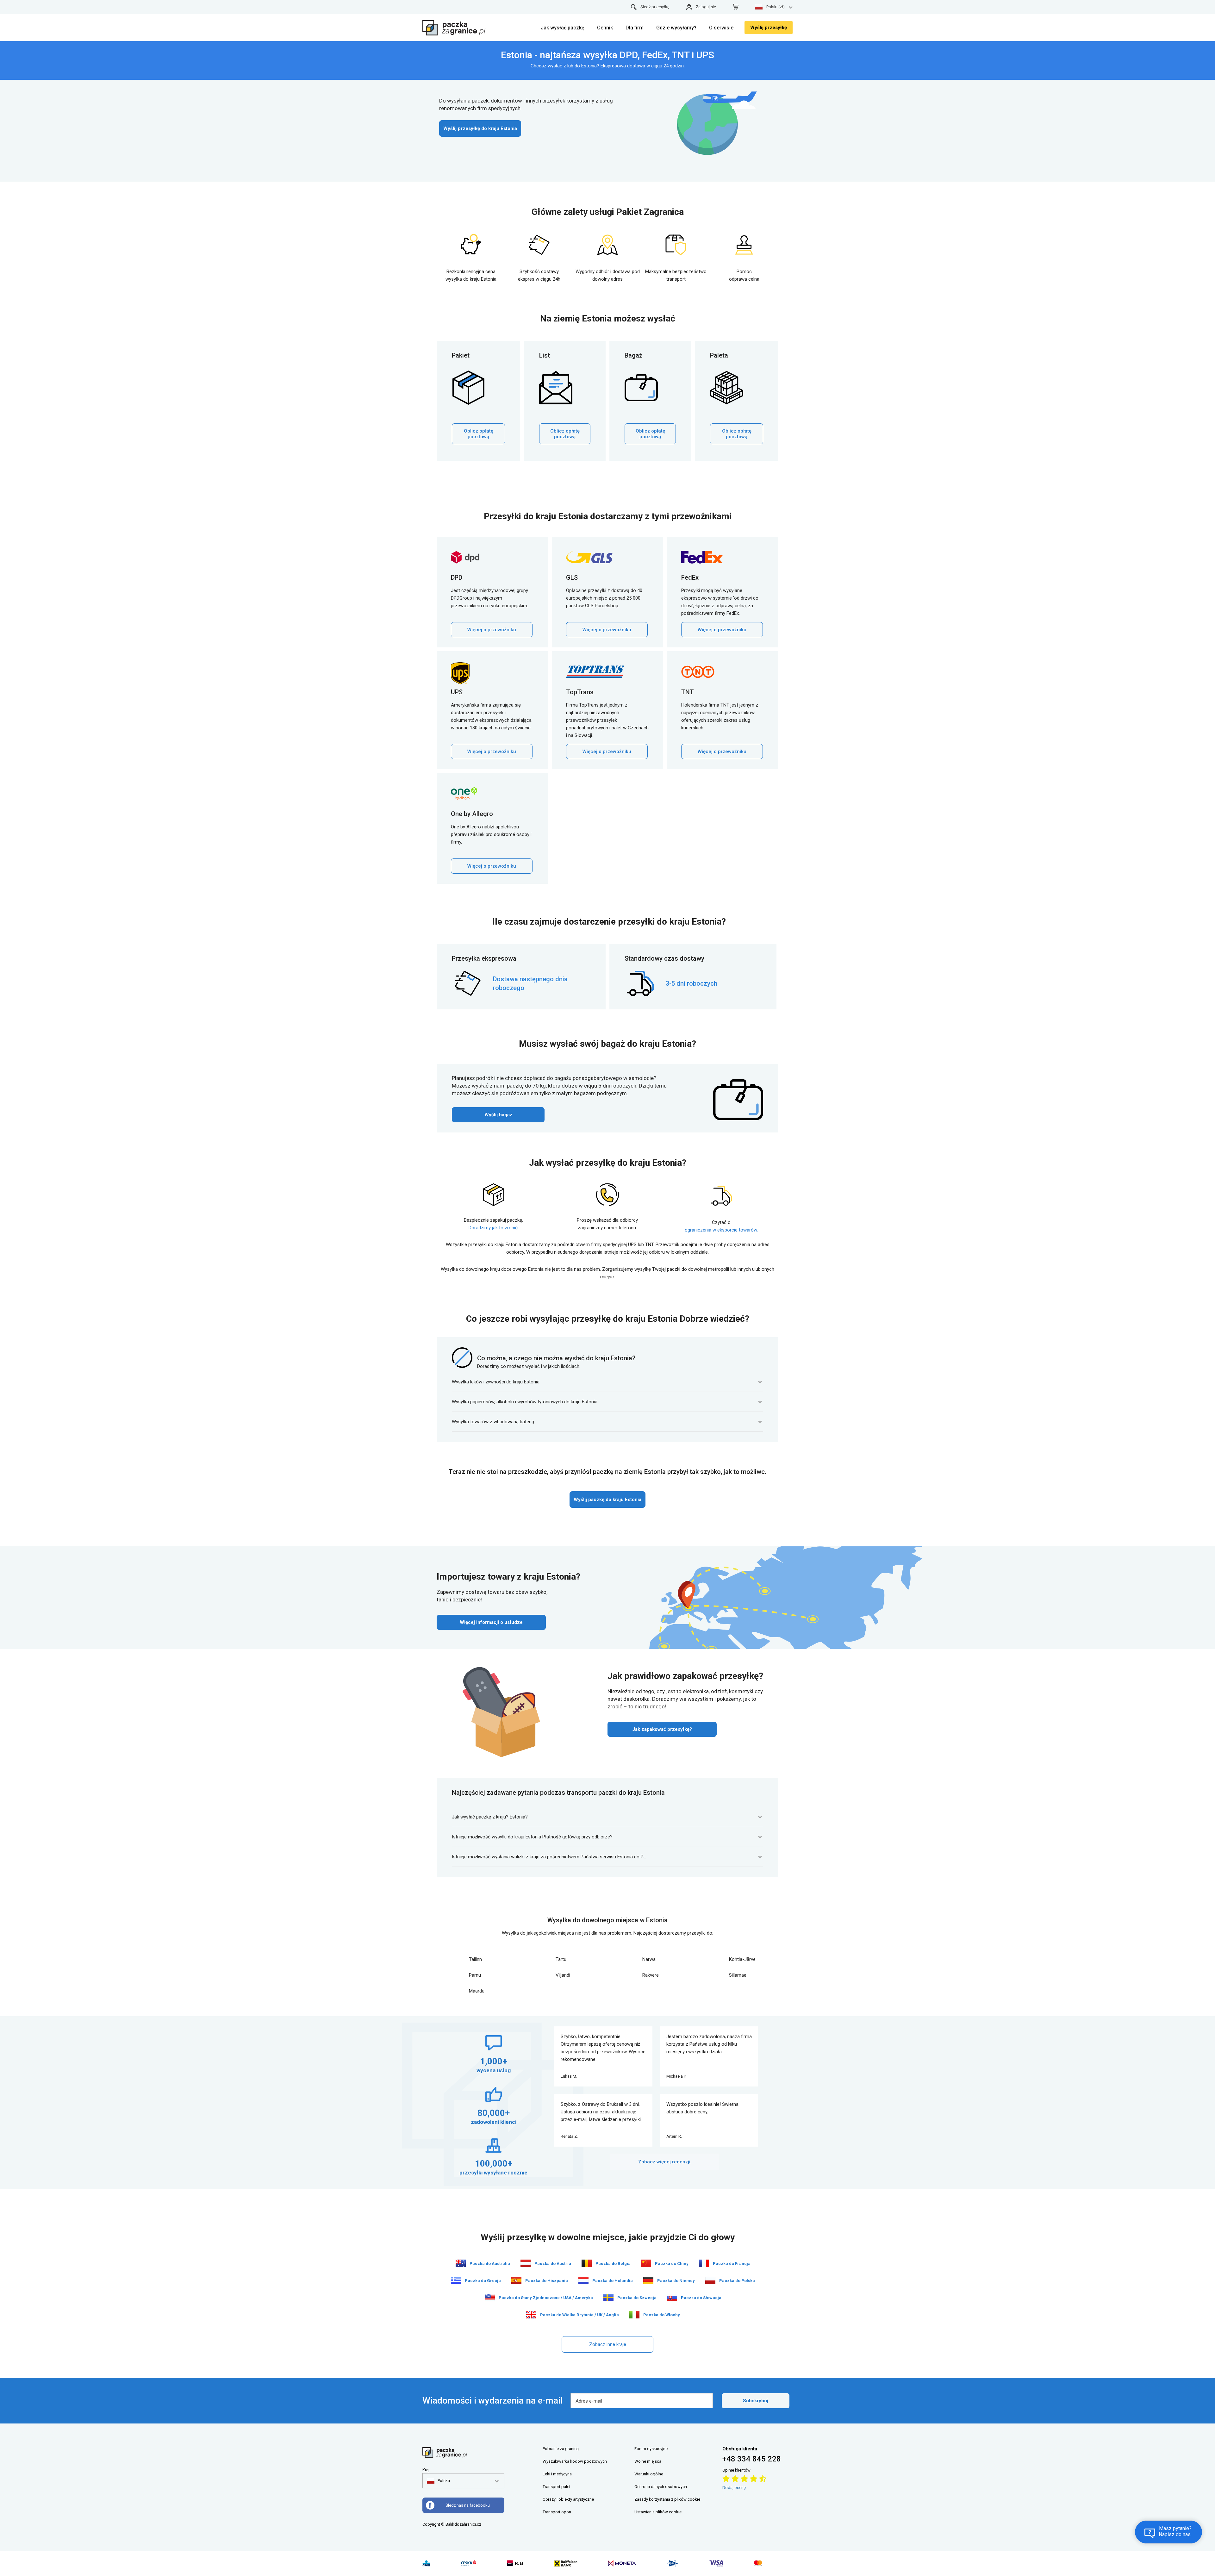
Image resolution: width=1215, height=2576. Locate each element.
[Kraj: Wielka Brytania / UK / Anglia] (531, 2315)
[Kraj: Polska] (710, 2280)
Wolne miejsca (648, 2461)
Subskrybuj (756, 2401)
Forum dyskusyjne (651, 2449)
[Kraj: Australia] (461, 2263)
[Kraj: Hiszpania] (516, 2280)
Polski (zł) (776, 7)
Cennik (605, 28)
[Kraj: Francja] (704, 2263)
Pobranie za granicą (561, 2449)
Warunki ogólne (649, 2474)
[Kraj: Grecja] (456, 2280)
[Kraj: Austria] (526, 2263)
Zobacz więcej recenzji (664, 2162)
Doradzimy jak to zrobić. (494, 1228)
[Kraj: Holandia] (583, 2280)
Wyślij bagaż (498, 1115)
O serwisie (721, 28)
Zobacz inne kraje (608, 2344)
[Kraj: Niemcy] (648, 2280)
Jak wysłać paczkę (563, 28)
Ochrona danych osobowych (661, 2487)
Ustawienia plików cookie (658, 2512)
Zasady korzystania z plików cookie (667, 2499)
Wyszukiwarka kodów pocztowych (575, 2461)
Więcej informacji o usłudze (491, 1622)
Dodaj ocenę (734, 2488)
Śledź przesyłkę (655, 7)
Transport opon (557, 2512)
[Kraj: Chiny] (646, 2263)
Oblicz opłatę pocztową (479, 434)
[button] (438, 2481)
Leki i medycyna (557, 2474)
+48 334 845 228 (752, 2459)
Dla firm (635, 28)
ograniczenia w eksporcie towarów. (721, 1230)
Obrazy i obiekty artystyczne (568, 2499)
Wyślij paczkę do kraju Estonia (607, 1500)
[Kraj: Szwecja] (608, 2298)
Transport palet (557, 2487)
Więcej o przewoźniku (492, 630)
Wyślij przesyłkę (769, 28)
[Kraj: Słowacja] (672, 2298)
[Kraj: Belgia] (587, 2263)
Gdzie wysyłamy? (676, 28)
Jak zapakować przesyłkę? (662, 1729)
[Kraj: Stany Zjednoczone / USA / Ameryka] (490, 2298)
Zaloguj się (706, 7)
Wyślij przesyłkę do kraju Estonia (480, 128)
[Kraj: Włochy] (634, 2315)
